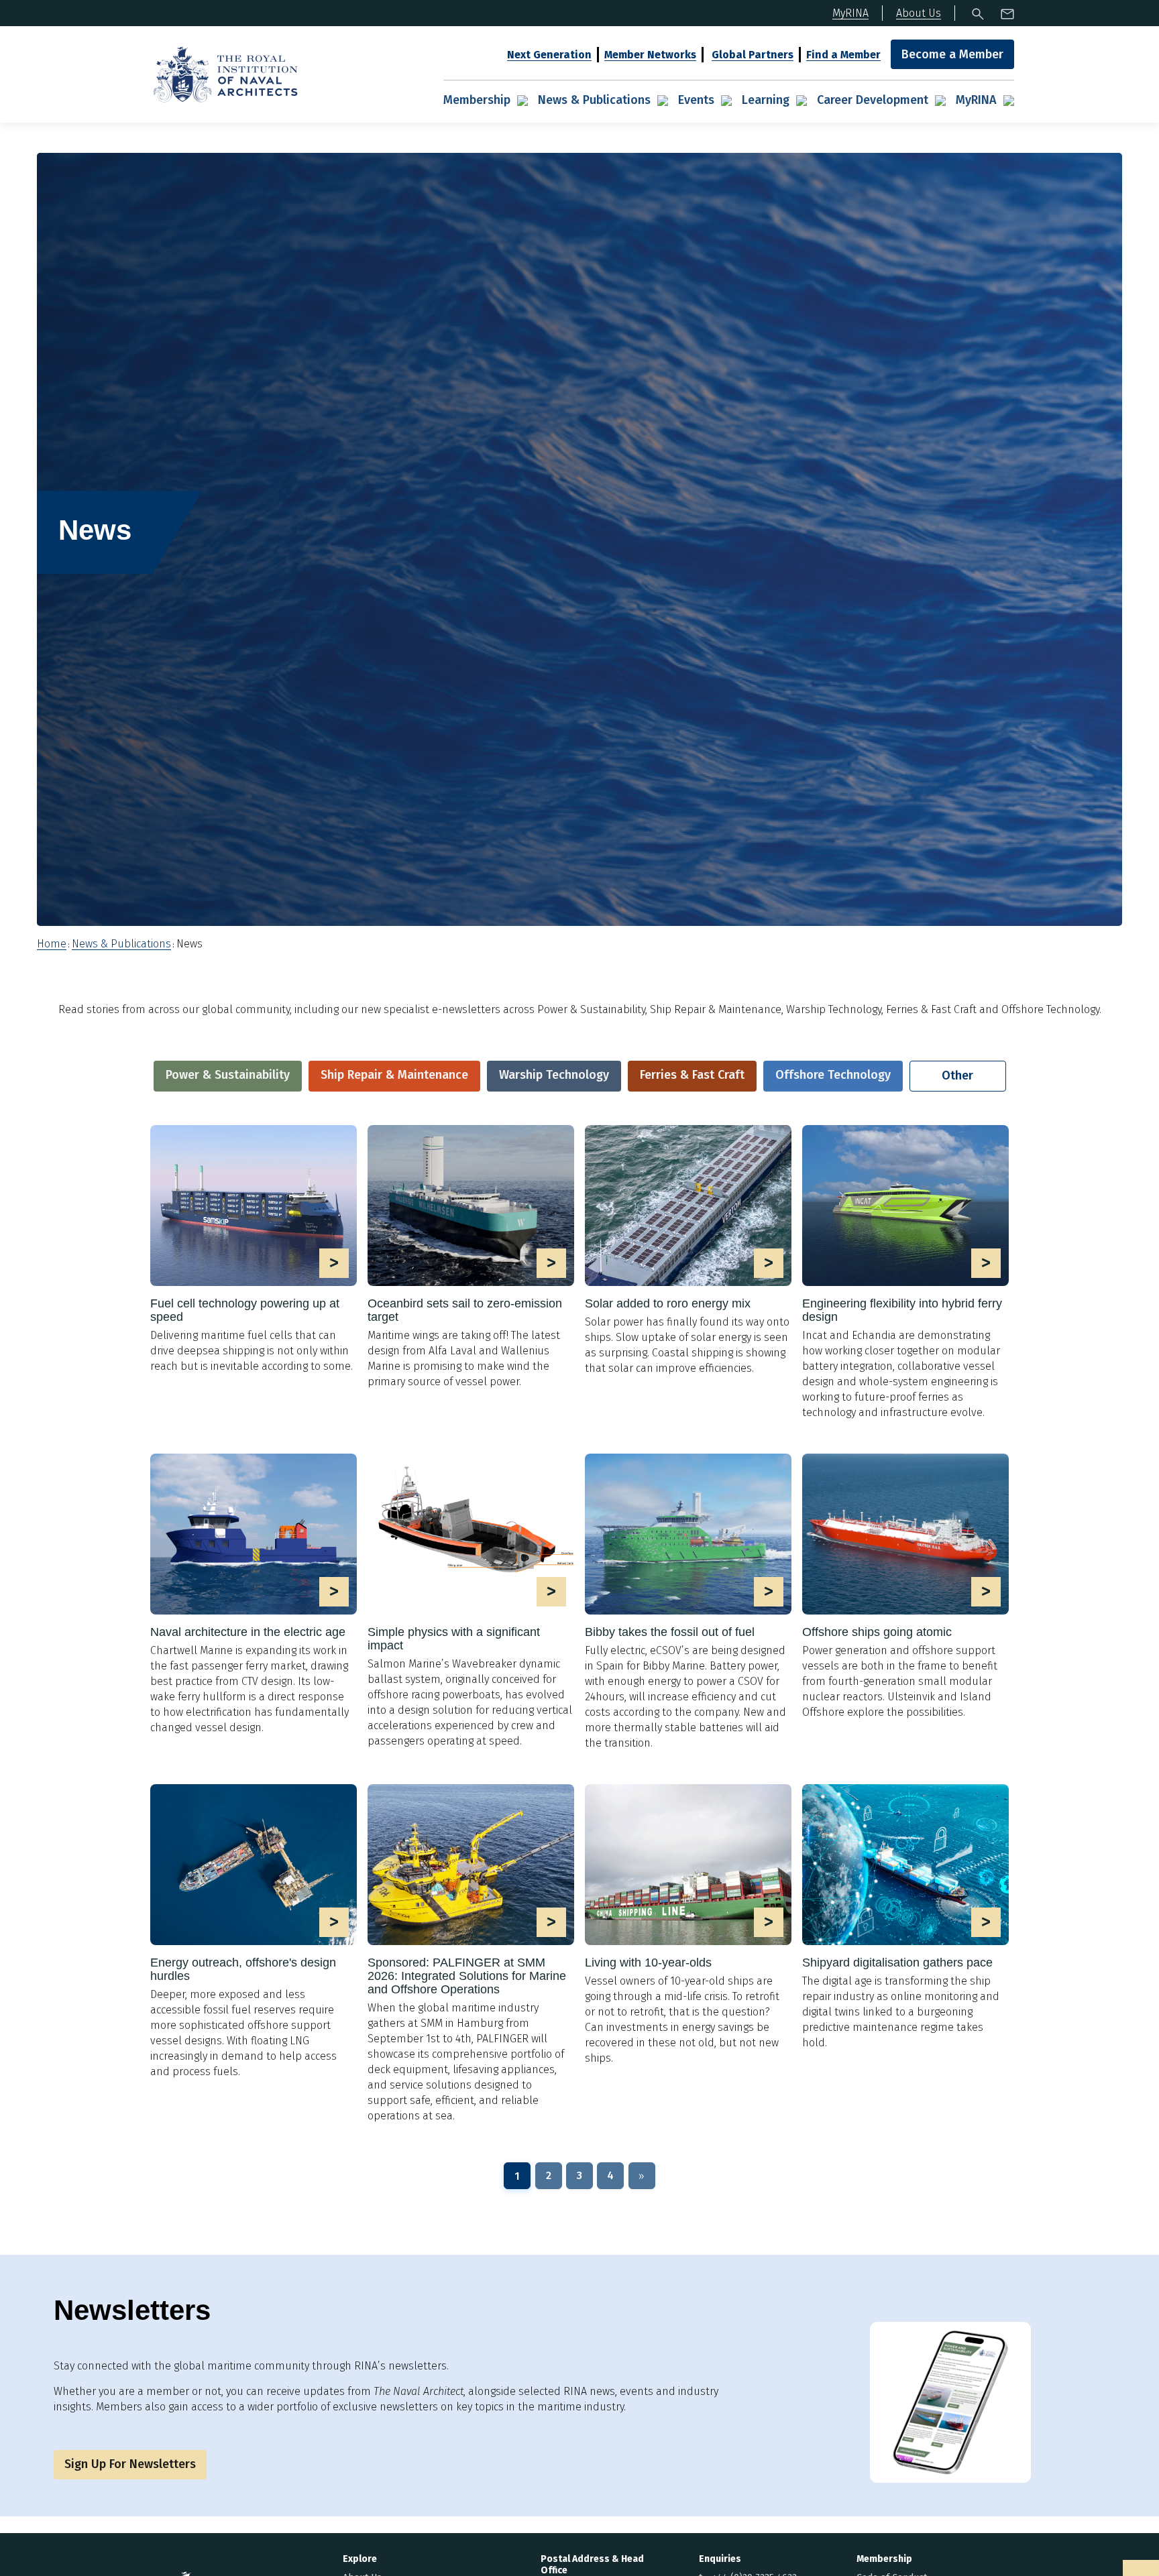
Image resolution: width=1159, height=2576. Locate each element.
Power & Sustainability (228, 1075)
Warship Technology (554, 1075)
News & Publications (594, 100)
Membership (477, 100)
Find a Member (843, 55)
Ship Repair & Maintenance (394, 1075)
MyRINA (976, 100)
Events (696, 100)
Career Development (873, 100)
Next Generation (549, 55)
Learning (766, 100)
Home (52, 944)
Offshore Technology (833, 1075)
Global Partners (753, 55)
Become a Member (952, 54)
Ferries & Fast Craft (692, 1075)
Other (957, 1075)
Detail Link (254, 1249)
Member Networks (650, 55)
